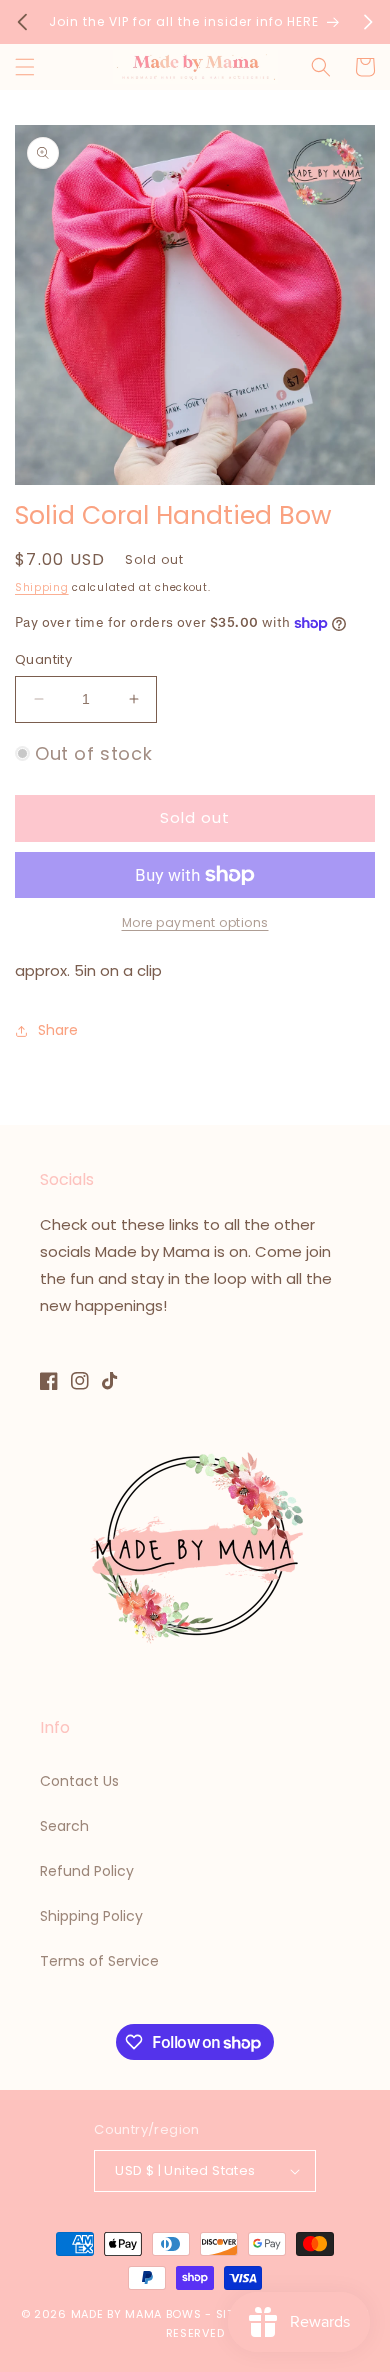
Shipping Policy (91, 1916)
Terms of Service (99, 1961)
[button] (25, 67)
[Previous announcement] (22, 22)
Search (64, 1826)
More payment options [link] (195, 922)
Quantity (43, 659)
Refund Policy (87, 1871)
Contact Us (79, 1781)
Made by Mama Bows (136, 2314)
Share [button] (58, 1030)
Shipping (42, 587)
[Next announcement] (368, 22)
